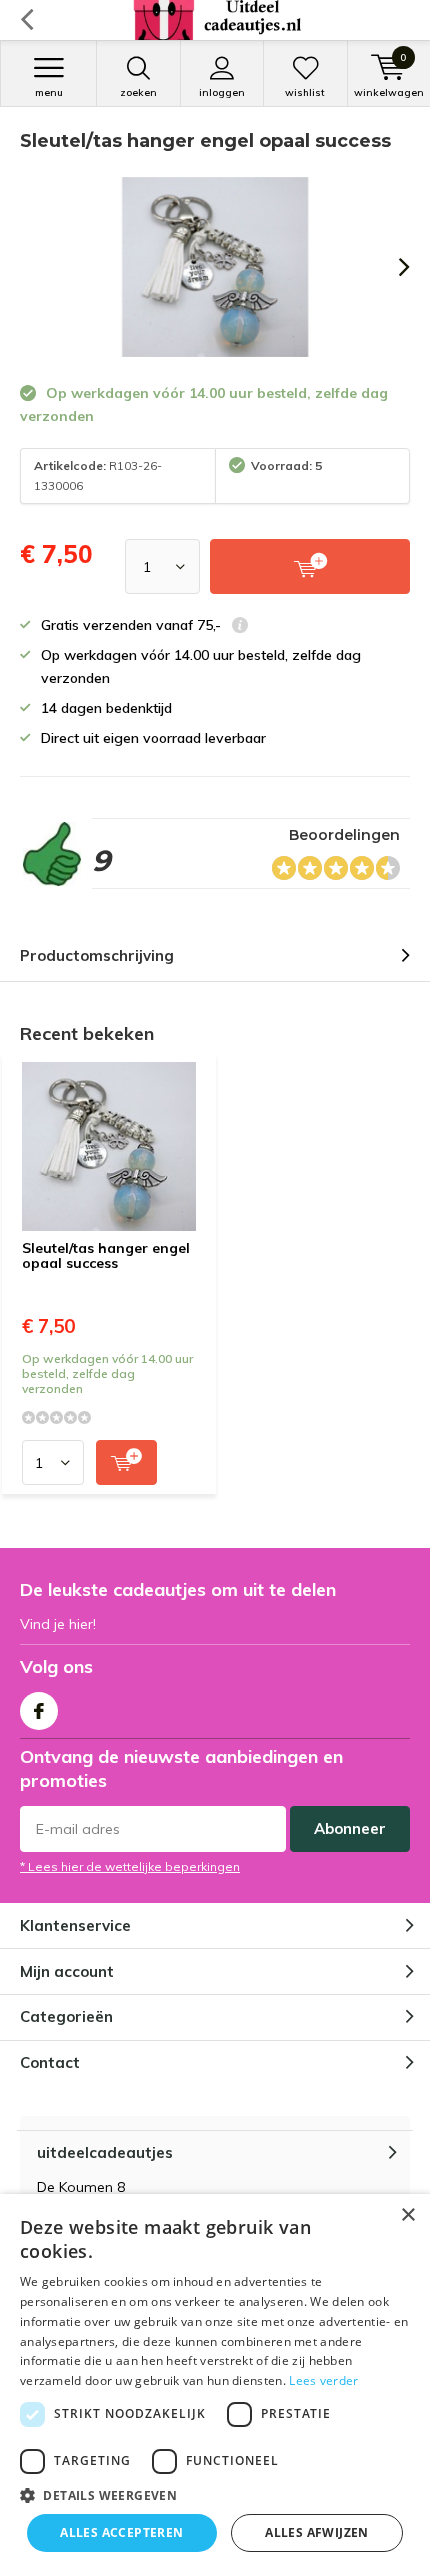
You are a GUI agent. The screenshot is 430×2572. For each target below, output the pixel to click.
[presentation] (390, 267)
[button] (215, 2495)
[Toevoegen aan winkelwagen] (126, 1462)
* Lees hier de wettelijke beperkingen (130, 1866)
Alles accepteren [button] (121, 2532)
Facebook (39, 1711)
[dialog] (215, 2383)
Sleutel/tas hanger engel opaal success (106, 1256)
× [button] (407, 2215)
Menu (49, 92)
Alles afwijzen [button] (317, 2532)
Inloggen (222, 92)
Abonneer (350, 1828)
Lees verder (323, 2380)
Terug (26, 20)
